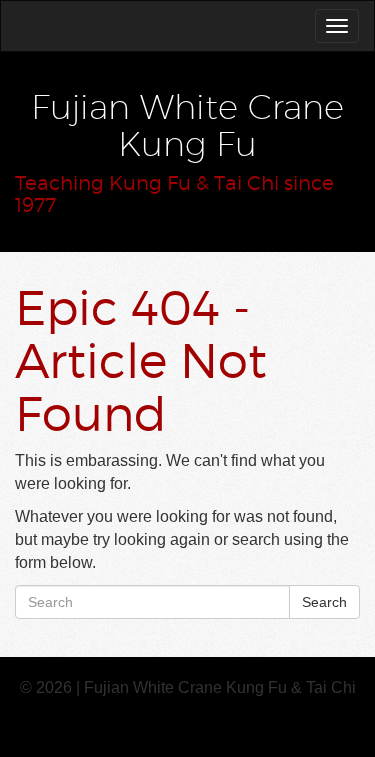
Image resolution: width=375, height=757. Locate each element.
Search (324, 602)
